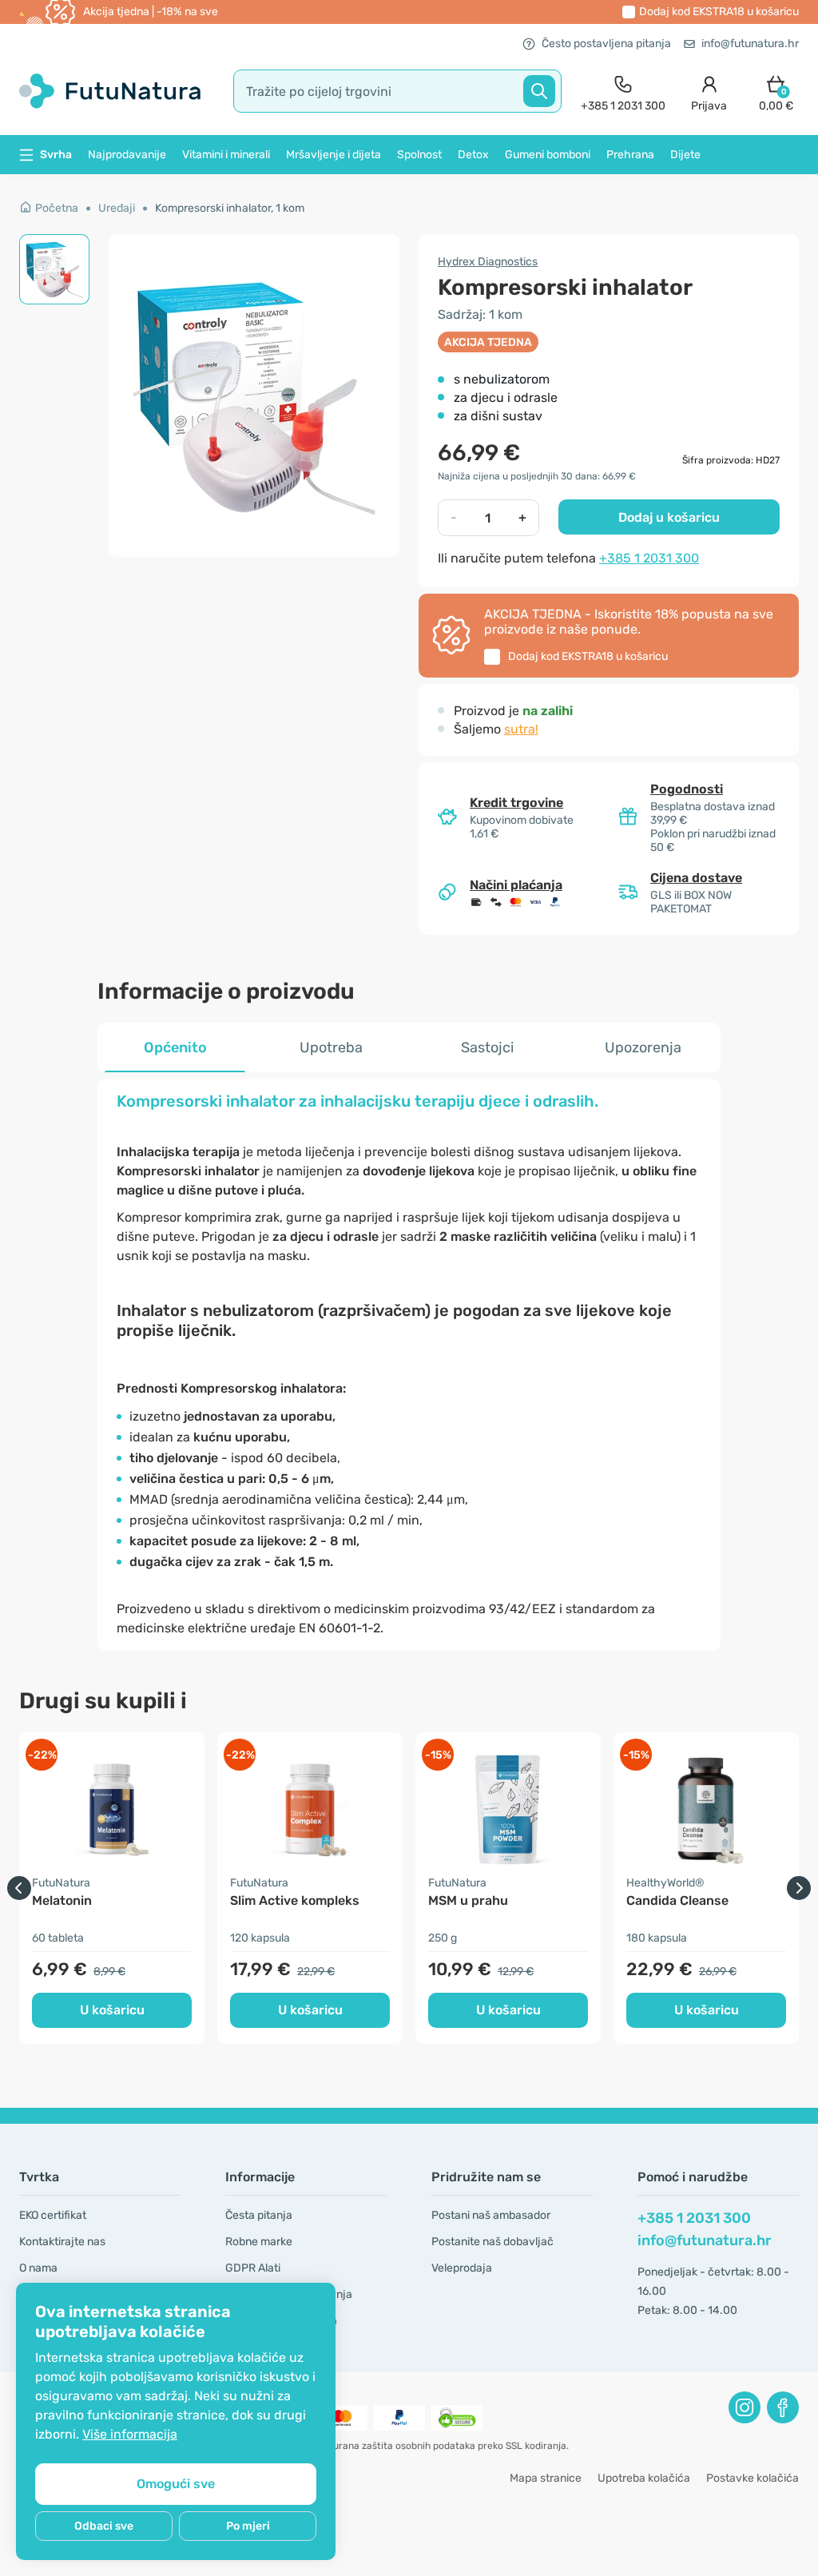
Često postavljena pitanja (606, 44)
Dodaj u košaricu (669, 517)
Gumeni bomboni (548, 155)
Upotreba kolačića (644, 2478)
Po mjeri (248, 2526)
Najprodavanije (127, 155)
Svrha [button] (56, 155)
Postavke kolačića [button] (752, 2478)
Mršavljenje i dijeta (334, 155)
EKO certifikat (53, 2215)
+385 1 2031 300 (649, 558)
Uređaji (117, 208)
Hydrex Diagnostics (488, 262)
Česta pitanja (259, 2215)
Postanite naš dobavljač (492, 2242)
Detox (473, 155)
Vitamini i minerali (226, 155)
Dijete (685, 155)
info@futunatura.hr (750, 44)
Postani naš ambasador (491, 2215)
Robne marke (259, 2242)
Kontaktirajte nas (62, 2242)
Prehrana (630, 155)
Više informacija (130, 2434)
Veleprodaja (462, 2268)
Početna (57, 208)
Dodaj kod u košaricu (719, 12)
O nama (38, 2268)
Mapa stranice (546, 2478)
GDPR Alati (253, 2268)
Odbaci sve (104, 2526)
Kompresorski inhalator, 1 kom (230, 208)
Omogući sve (176, 2484)
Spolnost (419, 155)
